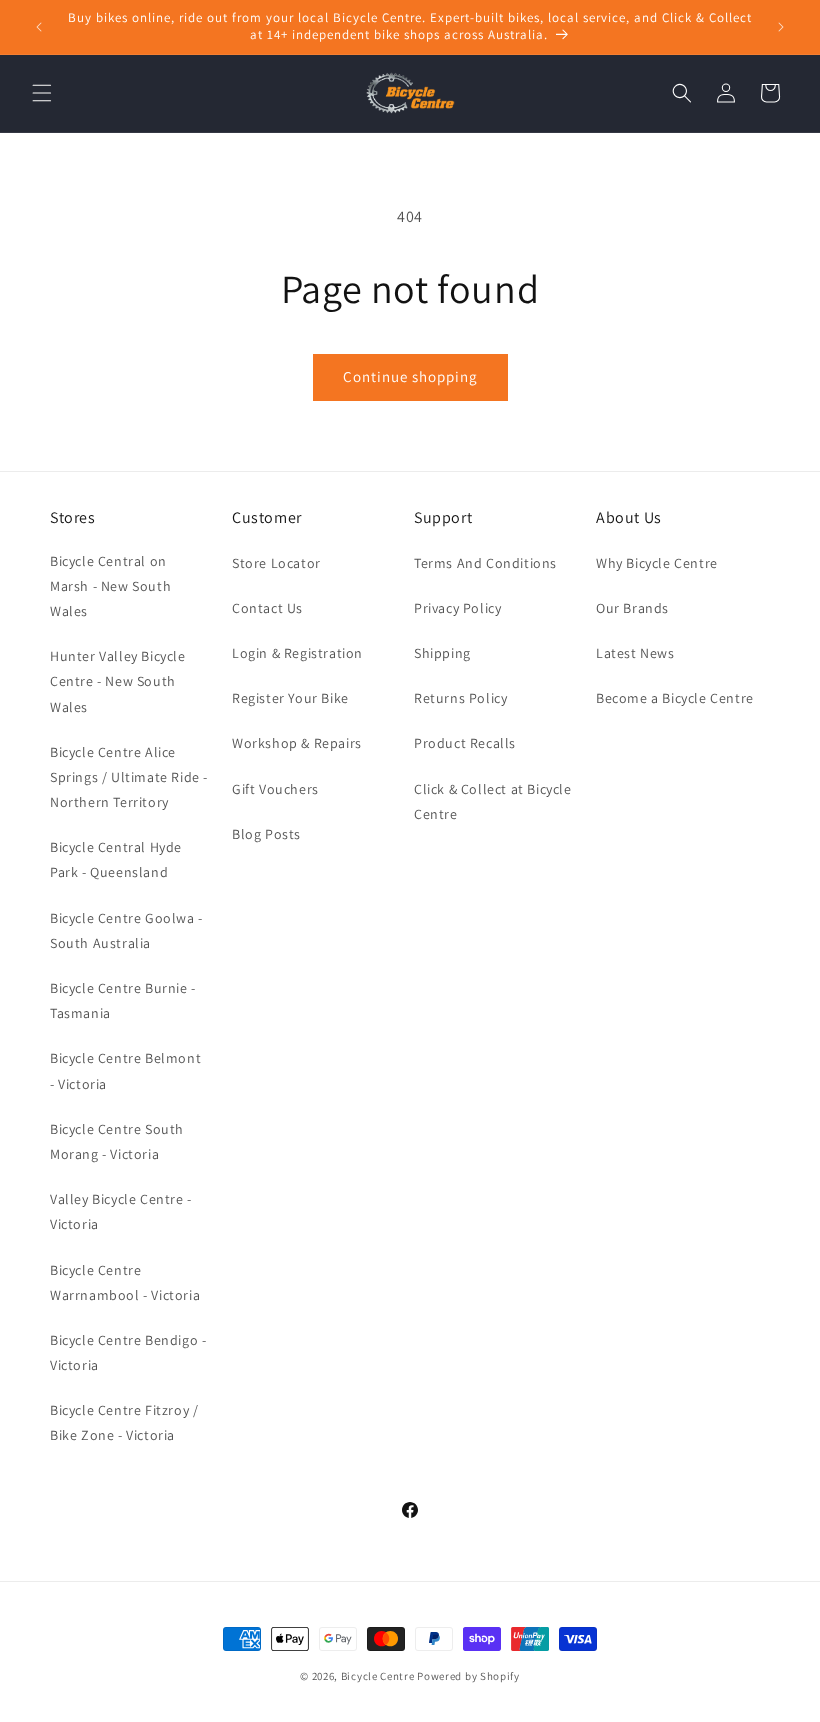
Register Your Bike (290, 698)
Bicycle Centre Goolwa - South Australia (126, 930)
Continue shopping (410, 376)
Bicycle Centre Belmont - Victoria (125, 1070)
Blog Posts (266, 834)
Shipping (442, 653)
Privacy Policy (457, 608)
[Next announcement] (781, 27)
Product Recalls (465, 743)
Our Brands (632, 608)
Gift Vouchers (275, 789)
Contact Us (267, 608)
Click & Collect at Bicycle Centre (493, 801)
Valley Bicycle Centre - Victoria (121, 1211)
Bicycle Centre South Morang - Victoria (117, 1141)
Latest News (635, 653)
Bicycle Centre (378, 1676)
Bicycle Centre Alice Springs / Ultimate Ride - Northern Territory (129, 777)
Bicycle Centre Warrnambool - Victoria (125, 1282)
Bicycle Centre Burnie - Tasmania (123, 1000)
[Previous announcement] (39, 27)
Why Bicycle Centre (657, 563)
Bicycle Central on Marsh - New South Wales (110, 586)
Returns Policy (460, 698)
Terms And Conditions (485, 563)
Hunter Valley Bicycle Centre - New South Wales (118, 681)
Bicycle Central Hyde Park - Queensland (116, 859)
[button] (42, 93)
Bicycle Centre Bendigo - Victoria (128, 1352)
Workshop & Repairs (297, 743)
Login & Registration (297, 653)
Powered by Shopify (468, 1676)
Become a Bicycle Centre (675, 698)
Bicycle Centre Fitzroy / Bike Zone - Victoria (124, 1422)
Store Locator (276, 563)
